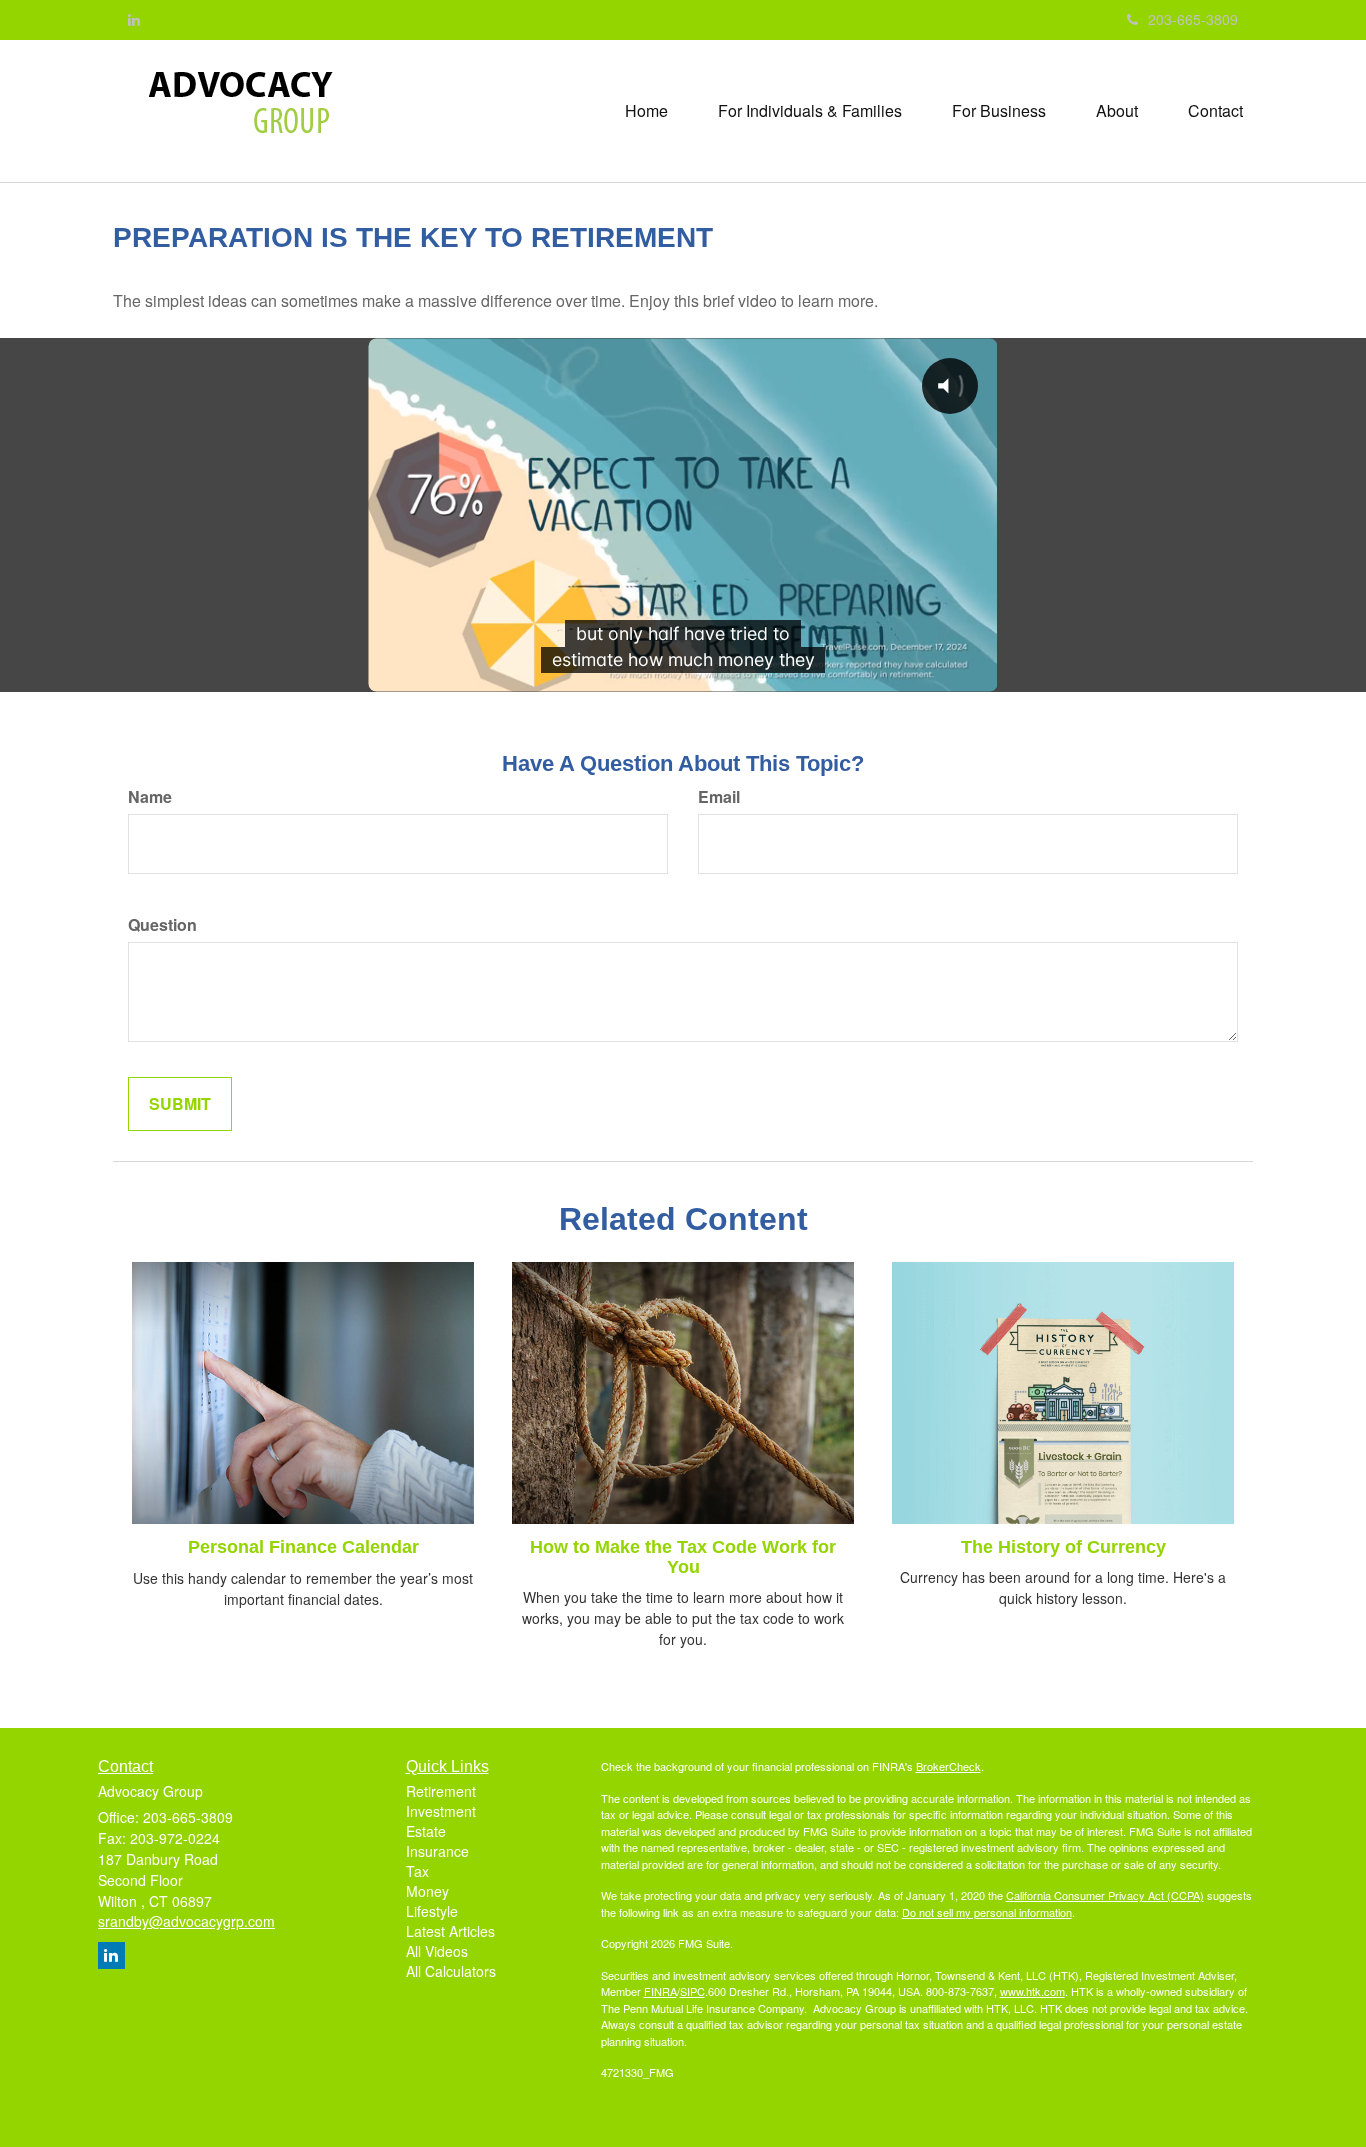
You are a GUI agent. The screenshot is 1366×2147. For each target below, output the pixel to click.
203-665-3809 (1193, 19)
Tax (417, 1871)
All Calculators (451, 1971)
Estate (426, 1831)
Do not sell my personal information (987, 1912)
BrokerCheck (948, 1766)
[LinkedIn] (134, 19)
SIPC (692, 1991)
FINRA (660, 1991)
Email (719, 797)
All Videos (437, 1951)
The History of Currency (1063, 1547)
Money (427, 1891)
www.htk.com (1032, 1991)
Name (150, 797)
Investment (441, 1811)
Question (162, 925)
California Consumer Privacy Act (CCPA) (1105, 1895)
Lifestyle (432, 1911)
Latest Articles (450, 1931)
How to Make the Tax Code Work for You (683, 1557)
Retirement (441, 1791)
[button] (810, 111)
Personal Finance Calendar (303, 1547)
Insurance (437, 1851)
